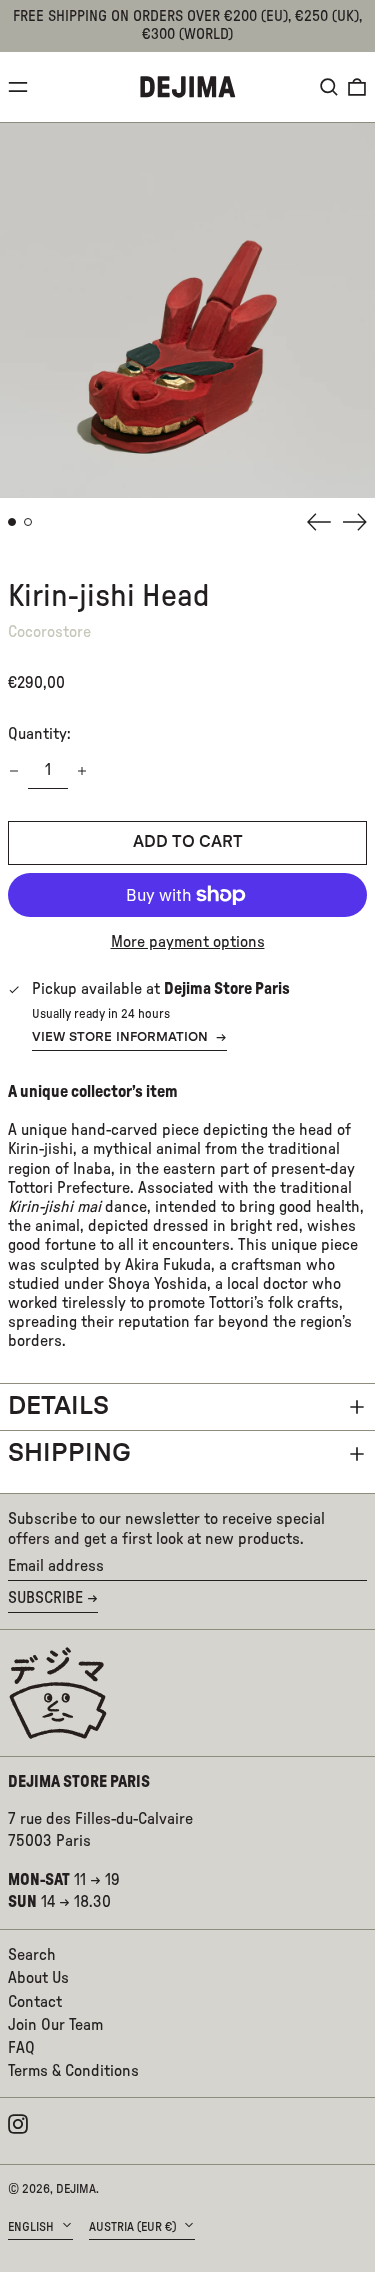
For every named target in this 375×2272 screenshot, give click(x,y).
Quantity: (39, 734)
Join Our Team (55, 2025)
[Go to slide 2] (28, 522)
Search (32, 1955)
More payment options (188, 942)
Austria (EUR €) (134, 2227)
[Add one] (82, 771)
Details (58, 1406)
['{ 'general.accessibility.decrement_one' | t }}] (14, 771)
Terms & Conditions (73, 2071)
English (32, 2227)
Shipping (69, 1453)
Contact (35, 2002)
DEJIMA (76, 2189)
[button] (329, 87)
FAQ (21, 2048)
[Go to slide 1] (12, 522)
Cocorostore (49, 632)
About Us (38, 1978)
